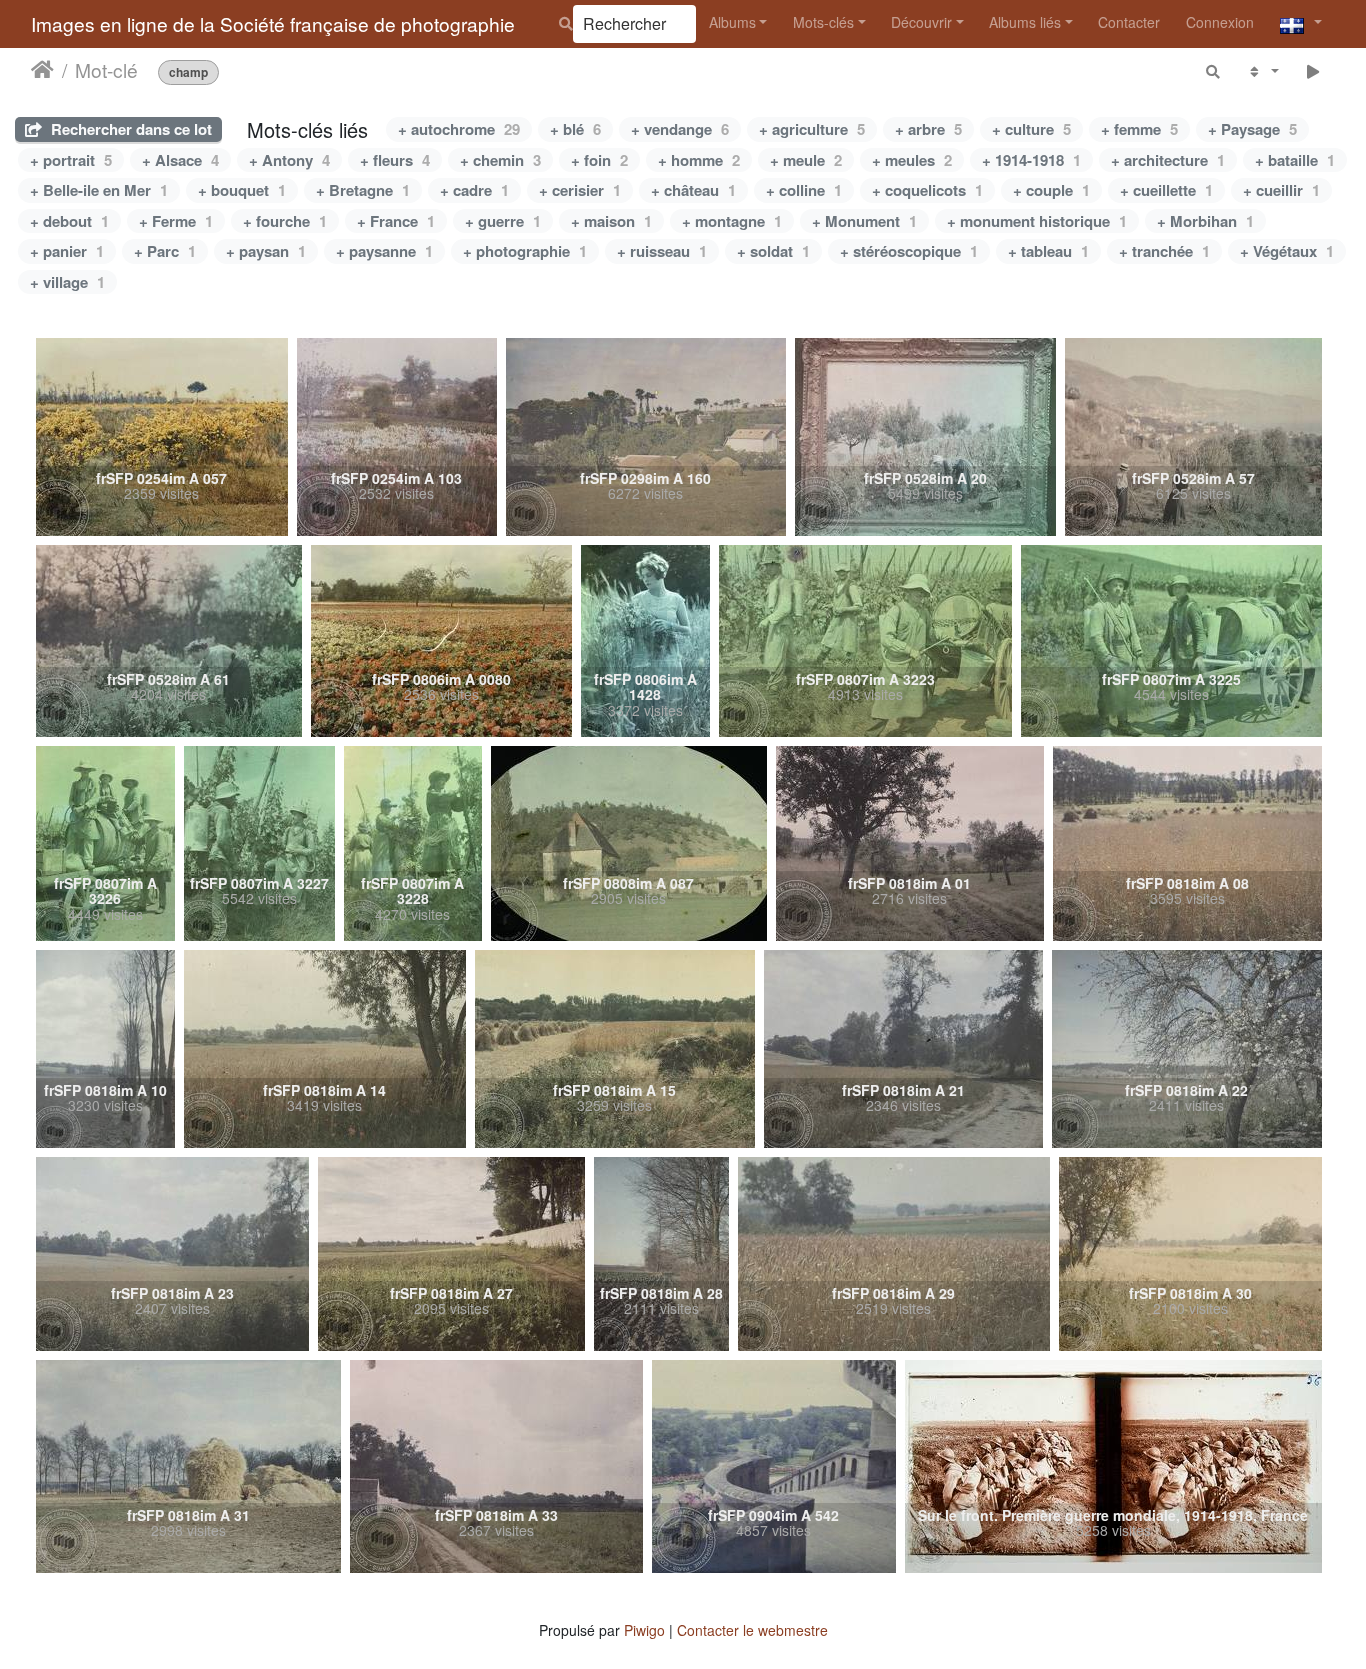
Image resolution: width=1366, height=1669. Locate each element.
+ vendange (680, 129)
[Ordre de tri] (1262, 70)
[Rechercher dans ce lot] (1214, 70)
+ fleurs (395, 160)
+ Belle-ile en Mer (99, 190)
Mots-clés (823, 22)
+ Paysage (1252, 129)
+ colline (804, 190)
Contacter (1129, 22)
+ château (693, 190)
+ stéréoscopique (909, 251)
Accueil (42, 69)
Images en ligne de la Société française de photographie (273, 23)
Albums (732, 22)
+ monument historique (1037, 221)
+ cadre (474, 190)
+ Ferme (176, 221)
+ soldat (773, 251)
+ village (67, 282)
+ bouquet (242, 190)
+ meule (806, 160)
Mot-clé (106, 69)
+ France (396, 221)
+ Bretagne (363, 190)
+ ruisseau (662, 251)
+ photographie (525, 251)
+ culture (1031, 129)
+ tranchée (1164, 251)
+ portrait (71, 160)
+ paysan (266, 251)
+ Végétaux (1287, 251)
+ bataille (1295, 160)
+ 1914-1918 (1031, 160)
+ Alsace (180, 160)
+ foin (599, 160)
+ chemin (500, 160)
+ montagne (732, 221)
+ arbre (928, 129)
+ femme (1139, 129)
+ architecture (1168, 160)
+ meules (912, 160)
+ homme (699, 160)
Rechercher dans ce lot (129, 129)
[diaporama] (1313, 70)
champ (188, 71)
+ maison (611, 221)
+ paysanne (384, 251)
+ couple (1051, 190)
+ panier (67, 251)
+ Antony (289, 160)
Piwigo (644, 1630)
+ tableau (1048, 251)
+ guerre (503, 221)
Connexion (1220, 22)
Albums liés (1025, 22)
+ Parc (165, 251)
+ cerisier (580, 190)
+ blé (575, 129)
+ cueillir (1281, 190)
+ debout (69, 221)
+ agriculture (812, 129)
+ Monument (864, 221)
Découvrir (921, 22)
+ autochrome (459, 129)
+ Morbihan (1205, 221)
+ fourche (285, 221)
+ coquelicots (927, 190)
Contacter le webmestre (752, 1630)
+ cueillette (1166, 190)
